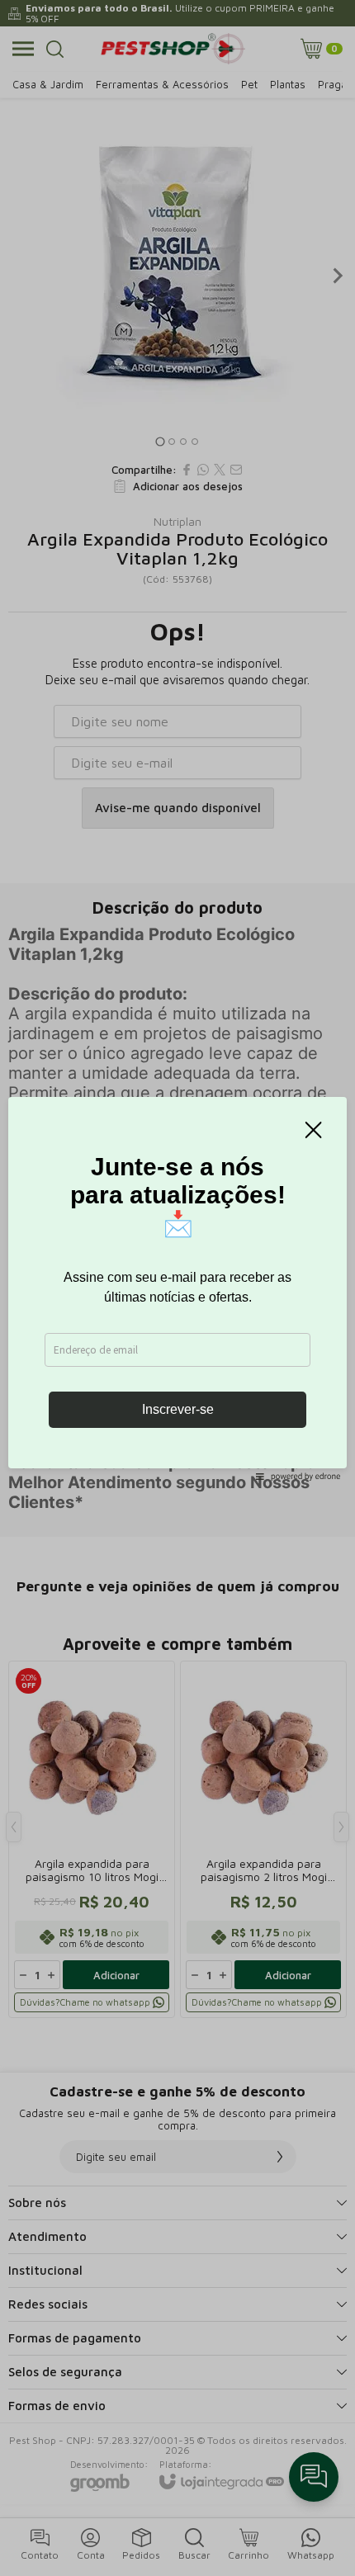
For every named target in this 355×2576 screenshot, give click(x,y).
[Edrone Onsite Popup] (177, 1288)
